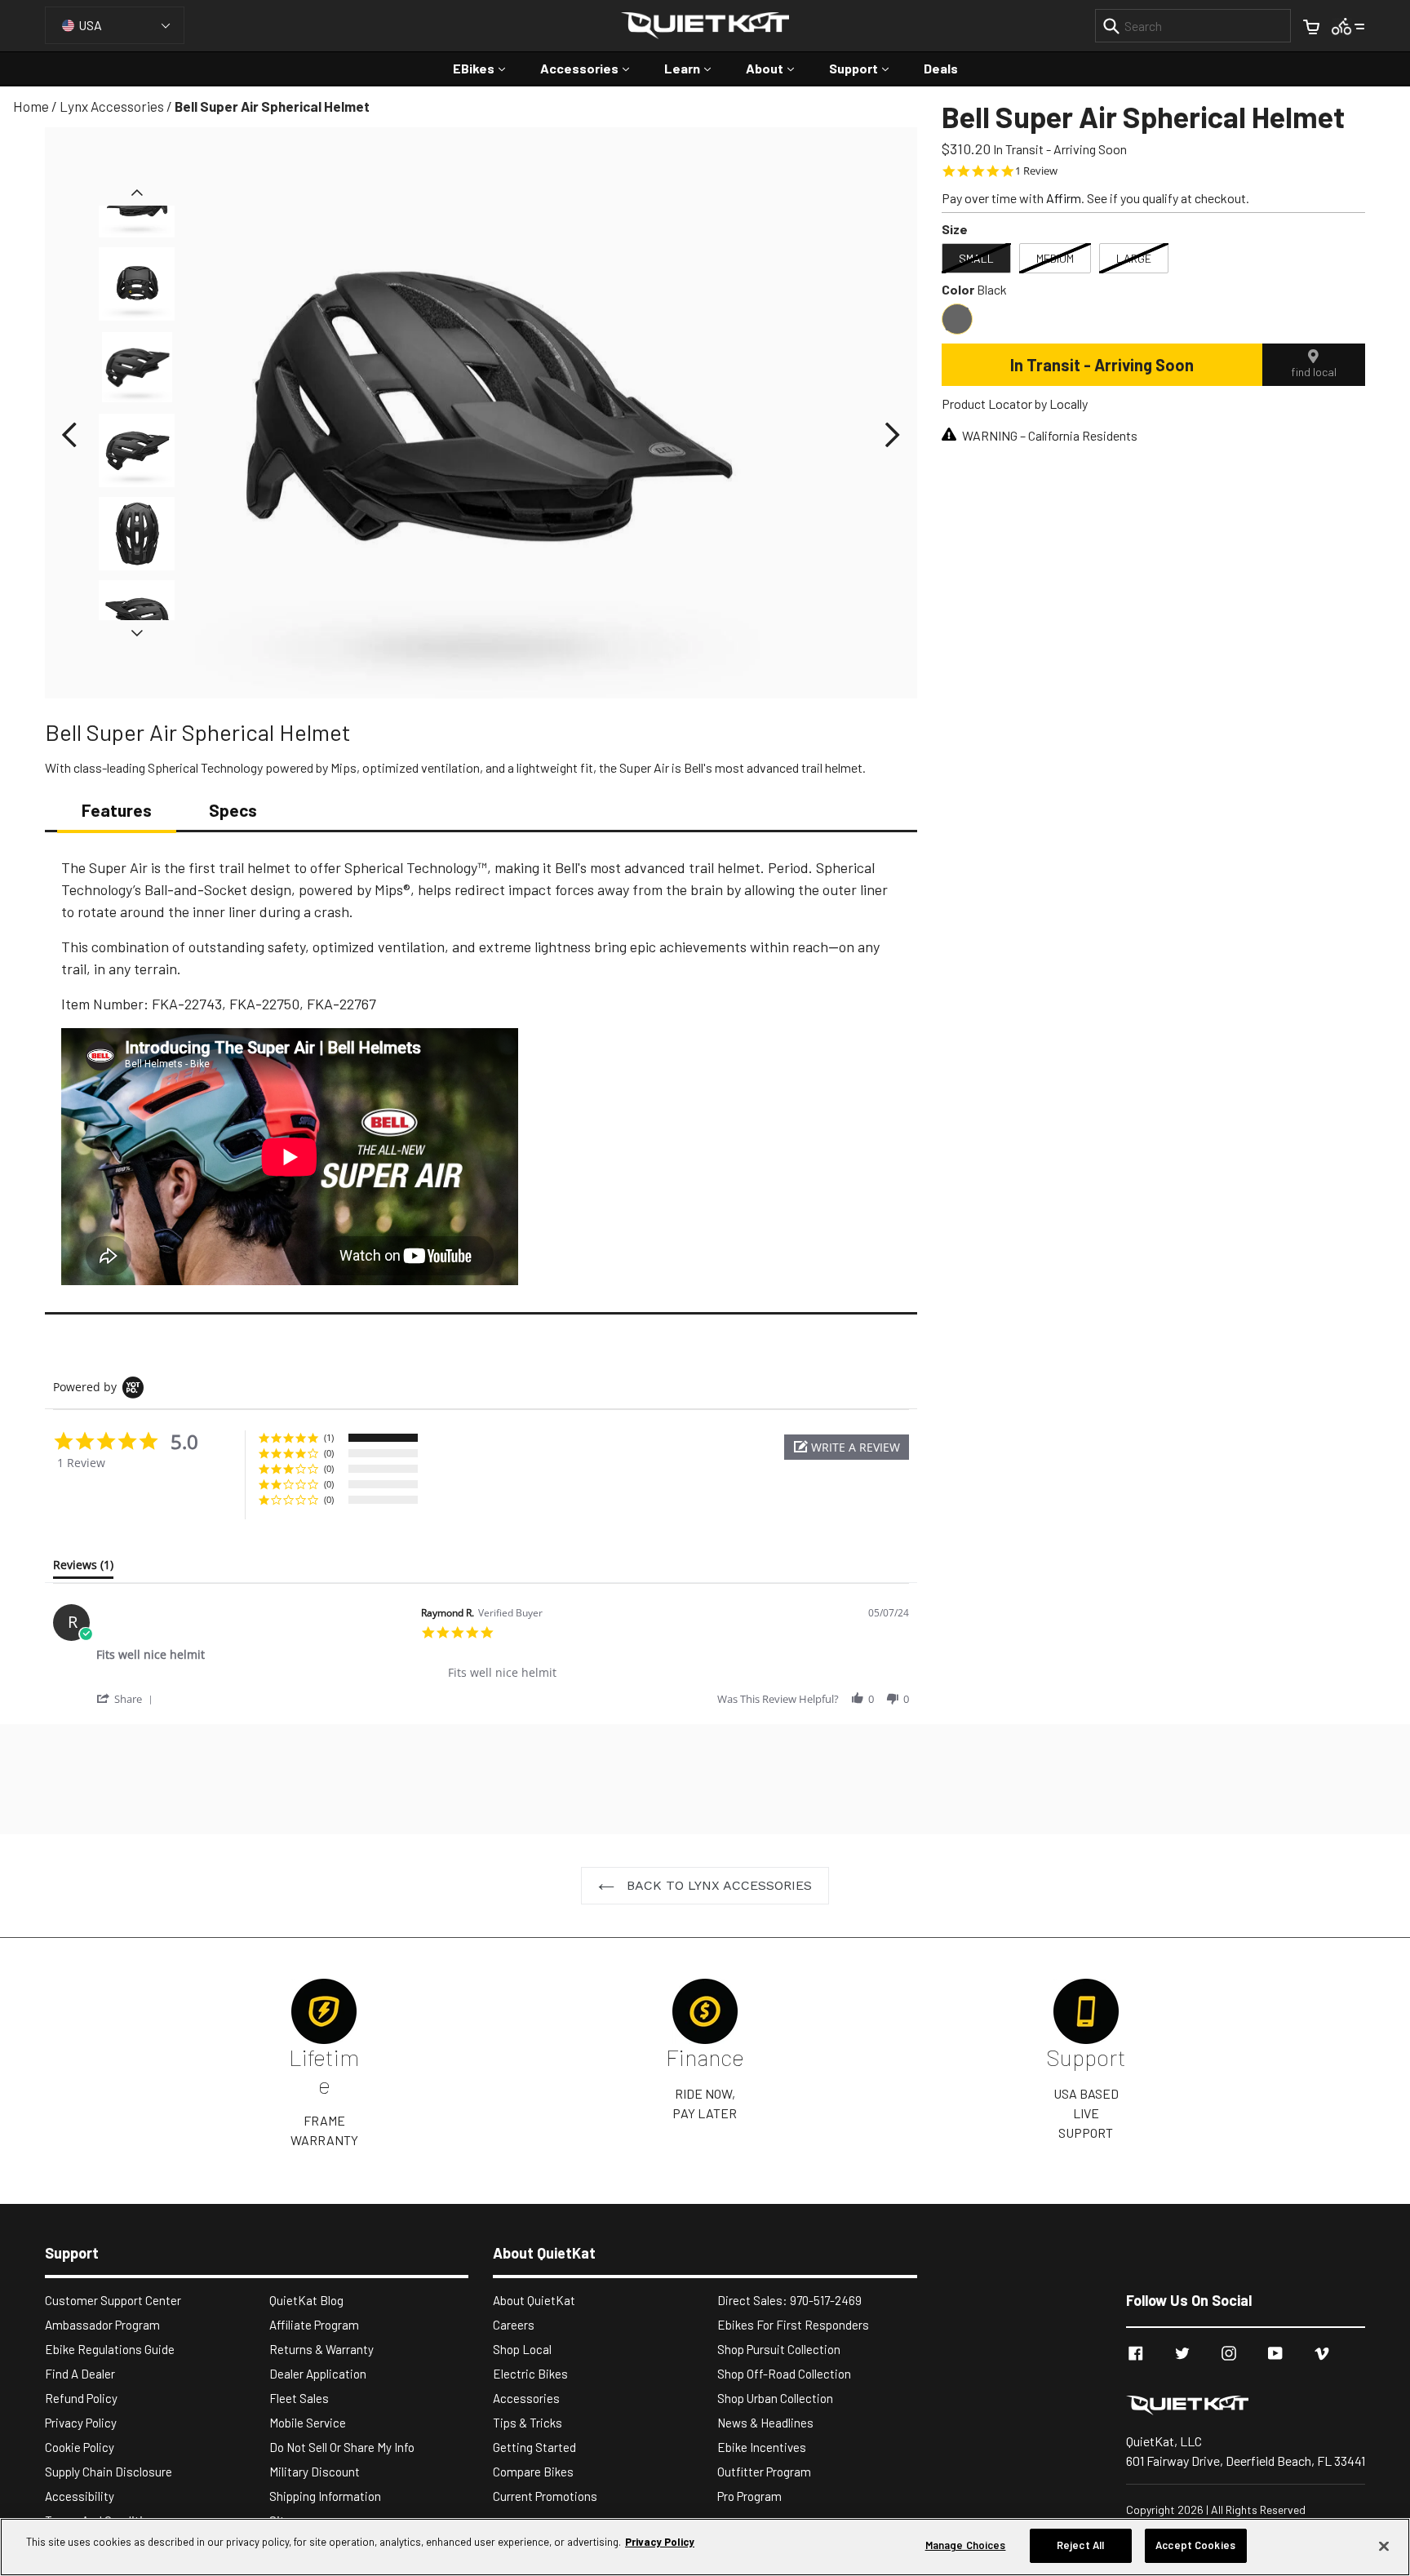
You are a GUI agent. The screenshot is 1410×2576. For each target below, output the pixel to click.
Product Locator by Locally (1015, 403)
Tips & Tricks (528, 2423)
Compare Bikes (533, 2472)
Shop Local (522, 2349)
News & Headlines (765, 2423)
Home (31, 106)
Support (867, 68)
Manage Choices (966, 2545)
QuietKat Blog (306, 2300)
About (778, 68)
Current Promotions (545, 2496)
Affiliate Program (314, 2325)
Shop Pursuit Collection (779, 2349)
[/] (1246, 2405)
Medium (1055, 258)
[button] (69, 435)
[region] (705, 2547)
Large (1134, 258)
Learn (696, 68)
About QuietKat (534, 2300)
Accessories (593, 68)
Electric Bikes (530, 2374)
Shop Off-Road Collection (784, 2374)
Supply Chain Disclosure (109, 2472)
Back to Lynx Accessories (717, 1885)
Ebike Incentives (762, 2447)
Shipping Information (325, 2496)
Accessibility (80, 2496)
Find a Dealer (80, 2374)
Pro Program (749, 2496)
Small (976, 258)
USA (90, 25)
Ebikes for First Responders (793, 2325)
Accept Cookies (1195, 2545)
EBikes (487, 68)
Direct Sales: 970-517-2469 (789, 2300)
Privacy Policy (81, 2423)
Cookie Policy (80, 2447)
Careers (514, 2325)
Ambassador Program (102, 2325)
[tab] (83, 1568)
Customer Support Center (113, 2300)
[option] (137, 371)
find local (1314, 372)
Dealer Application (318, 2374)
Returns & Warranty (321, 2349)
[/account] (1348, 25)
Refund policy (81, 2398)
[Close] (1384, 2546)
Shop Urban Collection (775, 2398)
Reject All (1080, 2545)
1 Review (1036, 171)
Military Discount (315, 2472)
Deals (941, 68)
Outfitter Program (764, 2472)
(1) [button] (329, 1437)
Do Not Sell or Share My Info (342, 2447)
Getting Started (534, 2447)
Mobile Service (308, 2423)
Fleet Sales (299, 2398)
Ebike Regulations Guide (110, 2349)
